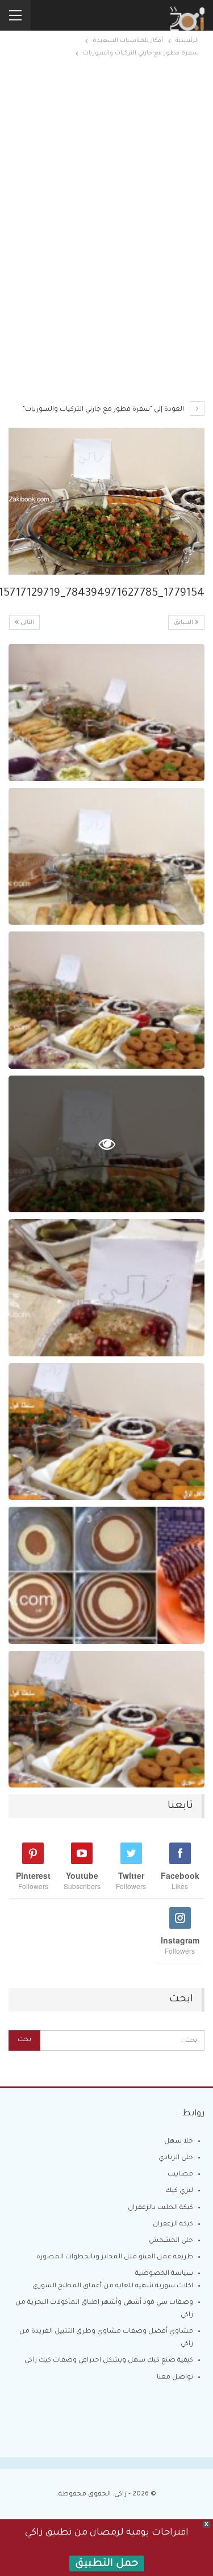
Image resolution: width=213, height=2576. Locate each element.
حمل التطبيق (107, 2564)
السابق (184, 623)
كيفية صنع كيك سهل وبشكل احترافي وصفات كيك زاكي (109, 2361)
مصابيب (180, 2175)
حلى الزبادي (176, 2158)
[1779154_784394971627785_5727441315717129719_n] (106, 712)
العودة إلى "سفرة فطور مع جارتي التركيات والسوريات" (104, 410)
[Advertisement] (106, 164)
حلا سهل (179, 2142)
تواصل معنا (175, 2378)
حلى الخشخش (171, 2241)
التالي (26, 623)
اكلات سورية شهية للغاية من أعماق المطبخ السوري (113, 2286)
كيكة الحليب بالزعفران (160, 2208)
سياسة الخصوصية (164, 2274)
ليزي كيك (179, 2191)
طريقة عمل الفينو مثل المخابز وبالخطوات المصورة (115, 2257)
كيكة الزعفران (173, 2225)
